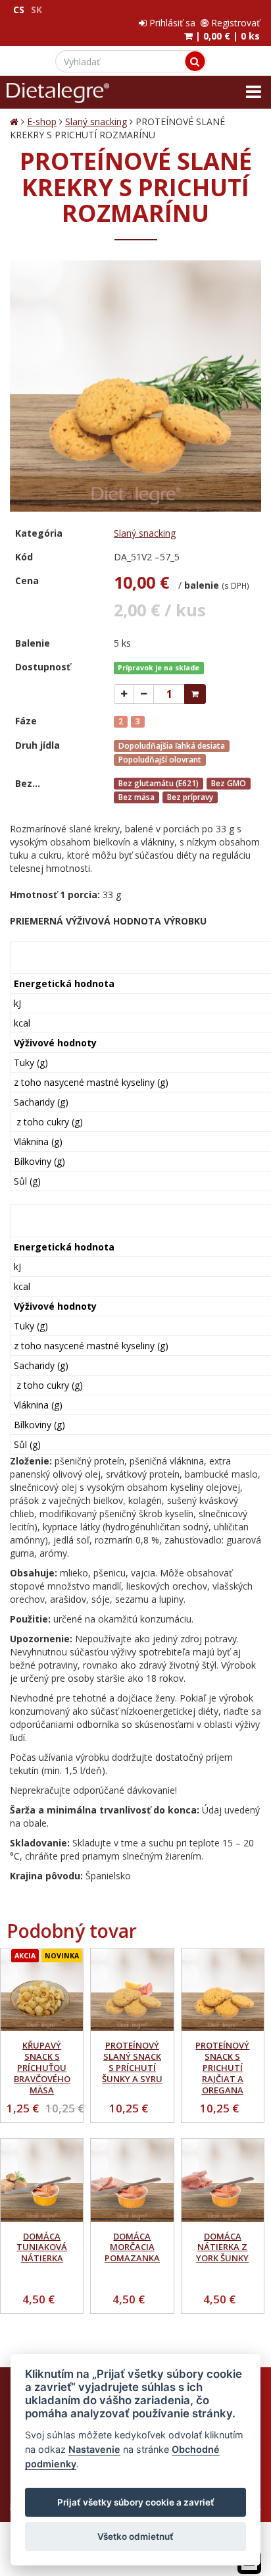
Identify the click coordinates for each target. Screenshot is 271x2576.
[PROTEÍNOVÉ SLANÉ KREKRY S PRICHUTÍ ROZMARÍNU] (135, 386)
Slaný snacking (96, 121)
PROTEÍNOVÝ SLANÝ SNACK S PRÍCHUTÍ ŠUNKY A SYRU (132, 2062)
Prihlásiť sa (171, 23)
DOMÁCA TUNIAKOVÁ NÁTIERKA (42, 2247)
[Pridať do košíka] (195, 694)
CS (19, 10)
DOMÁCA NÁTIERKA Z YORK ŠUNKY (222, 2247)
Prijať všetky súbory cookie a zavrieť (136, 2502)
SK (37, 10)
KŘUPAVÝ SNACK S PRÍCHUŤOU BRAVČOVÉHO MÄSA (42, 2068)
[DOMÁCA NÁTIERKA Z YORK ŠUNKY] (223, 2180)
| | (226, 36)
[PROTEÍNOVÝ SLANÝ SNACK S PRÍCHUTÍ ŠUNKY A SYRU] (132, 1990)
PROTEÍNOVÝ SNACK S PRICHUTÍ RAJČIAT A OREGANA (222, 2068)
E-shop (42, 121)
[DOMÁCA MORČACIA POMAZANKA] (132, 2180)
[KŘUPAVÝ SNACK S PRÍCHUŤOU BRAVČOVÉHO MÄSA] (42, 1990)
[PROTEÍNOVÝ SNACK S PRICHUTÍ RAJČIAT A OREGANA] (223, 1990)
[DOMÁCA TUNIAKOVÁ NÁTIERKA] (42, 2180)
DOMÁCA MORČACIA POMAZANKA (132, 2247)
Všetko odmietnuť (135, 2536)
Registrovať (234, 23)
